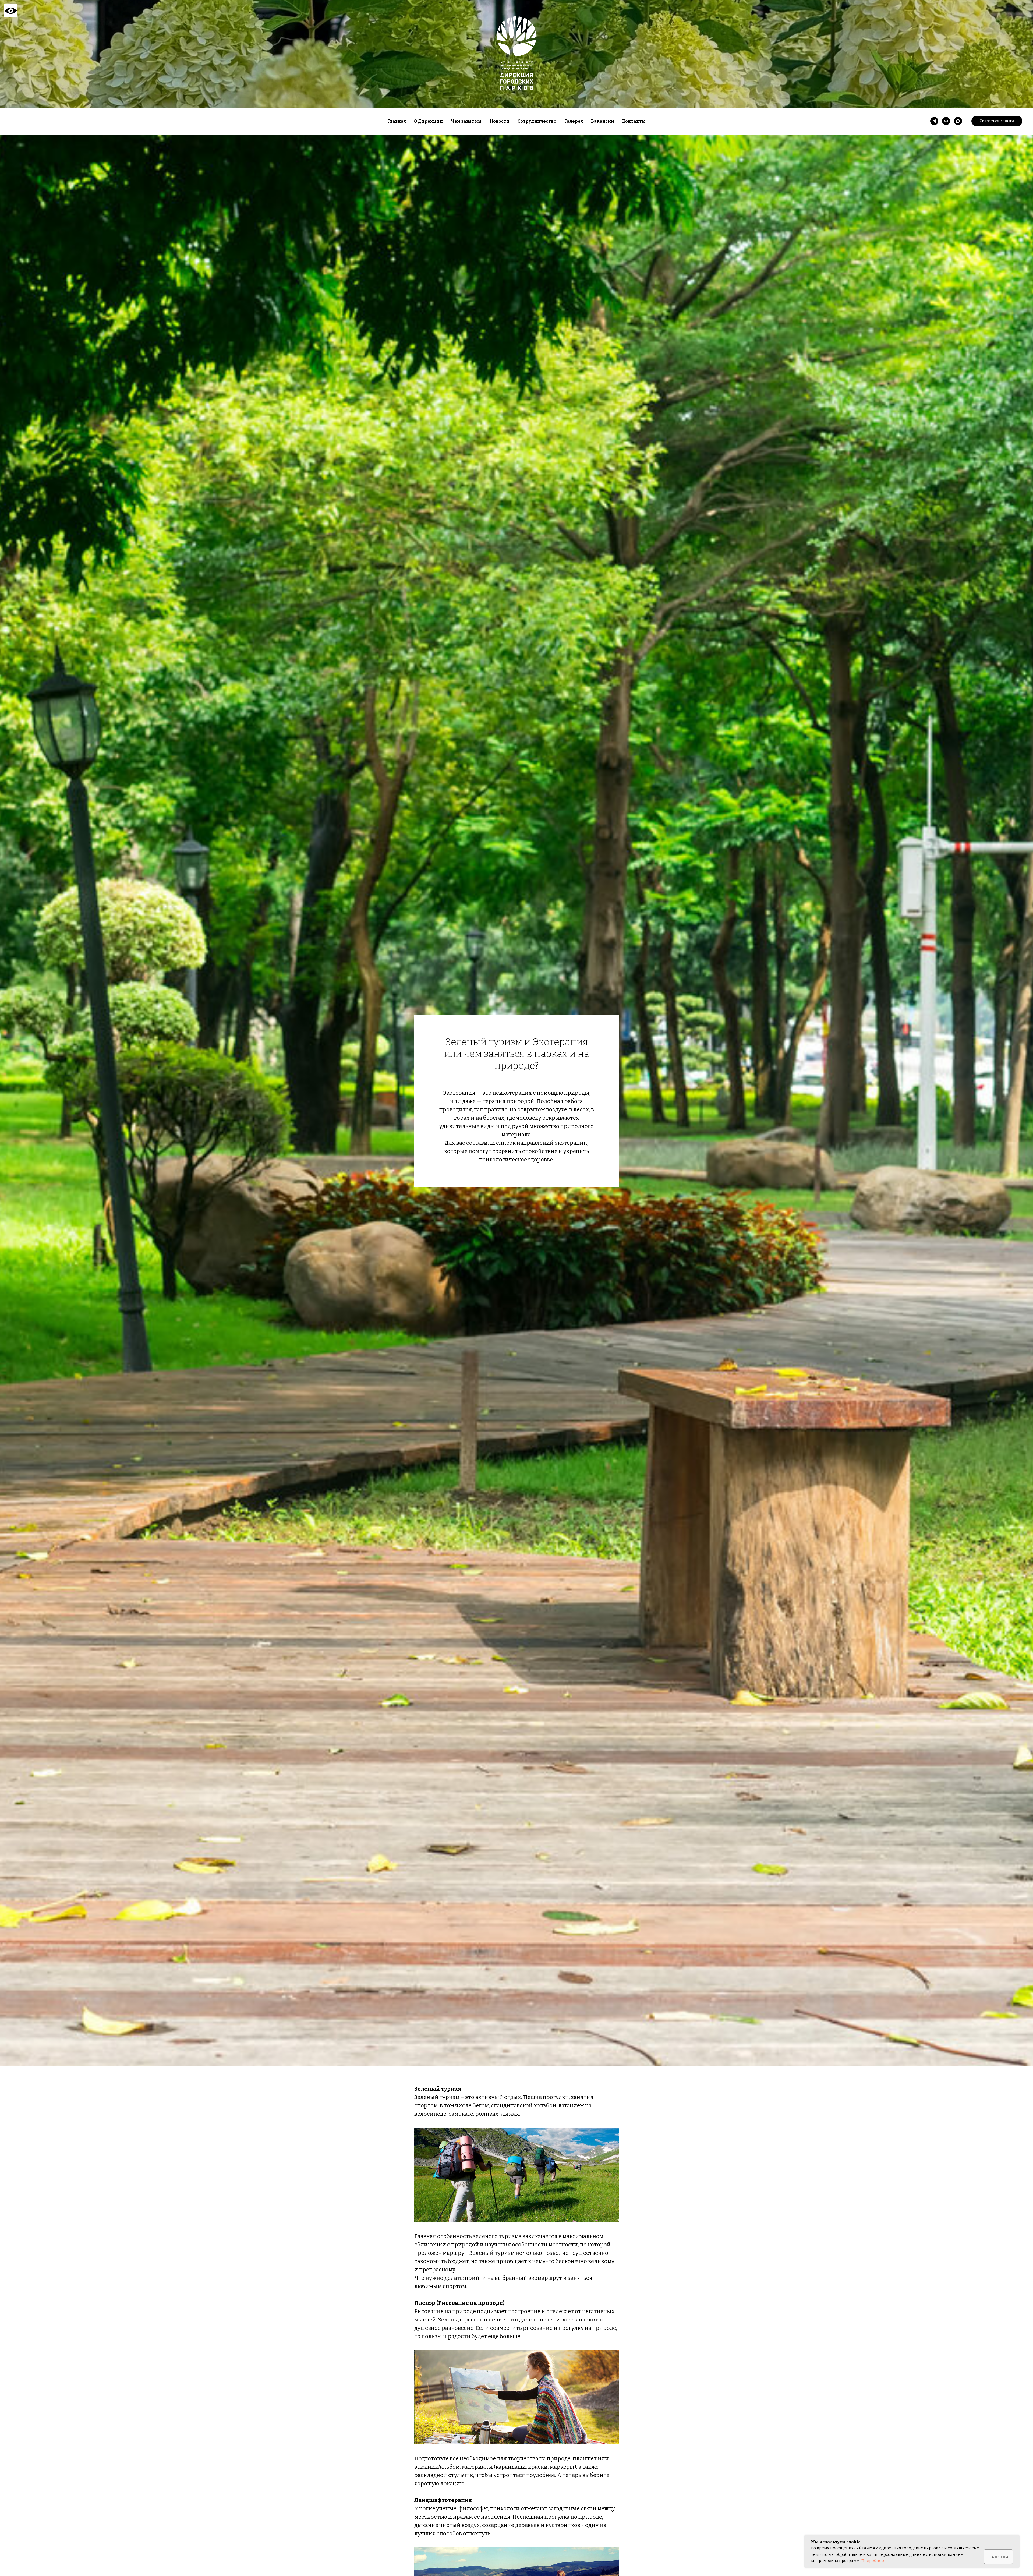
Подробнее (873, 2561)
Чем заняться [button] (466, 121)
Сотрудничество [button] (537, 121)
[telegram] (934, 121)
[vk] (946, 121)
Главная (397, 121)
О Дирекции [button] (428, 121)
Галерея (574, 121)
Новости (500, 121)
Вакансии (603, 121)
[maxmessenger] (958, 121)
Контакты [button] (634, 121)
